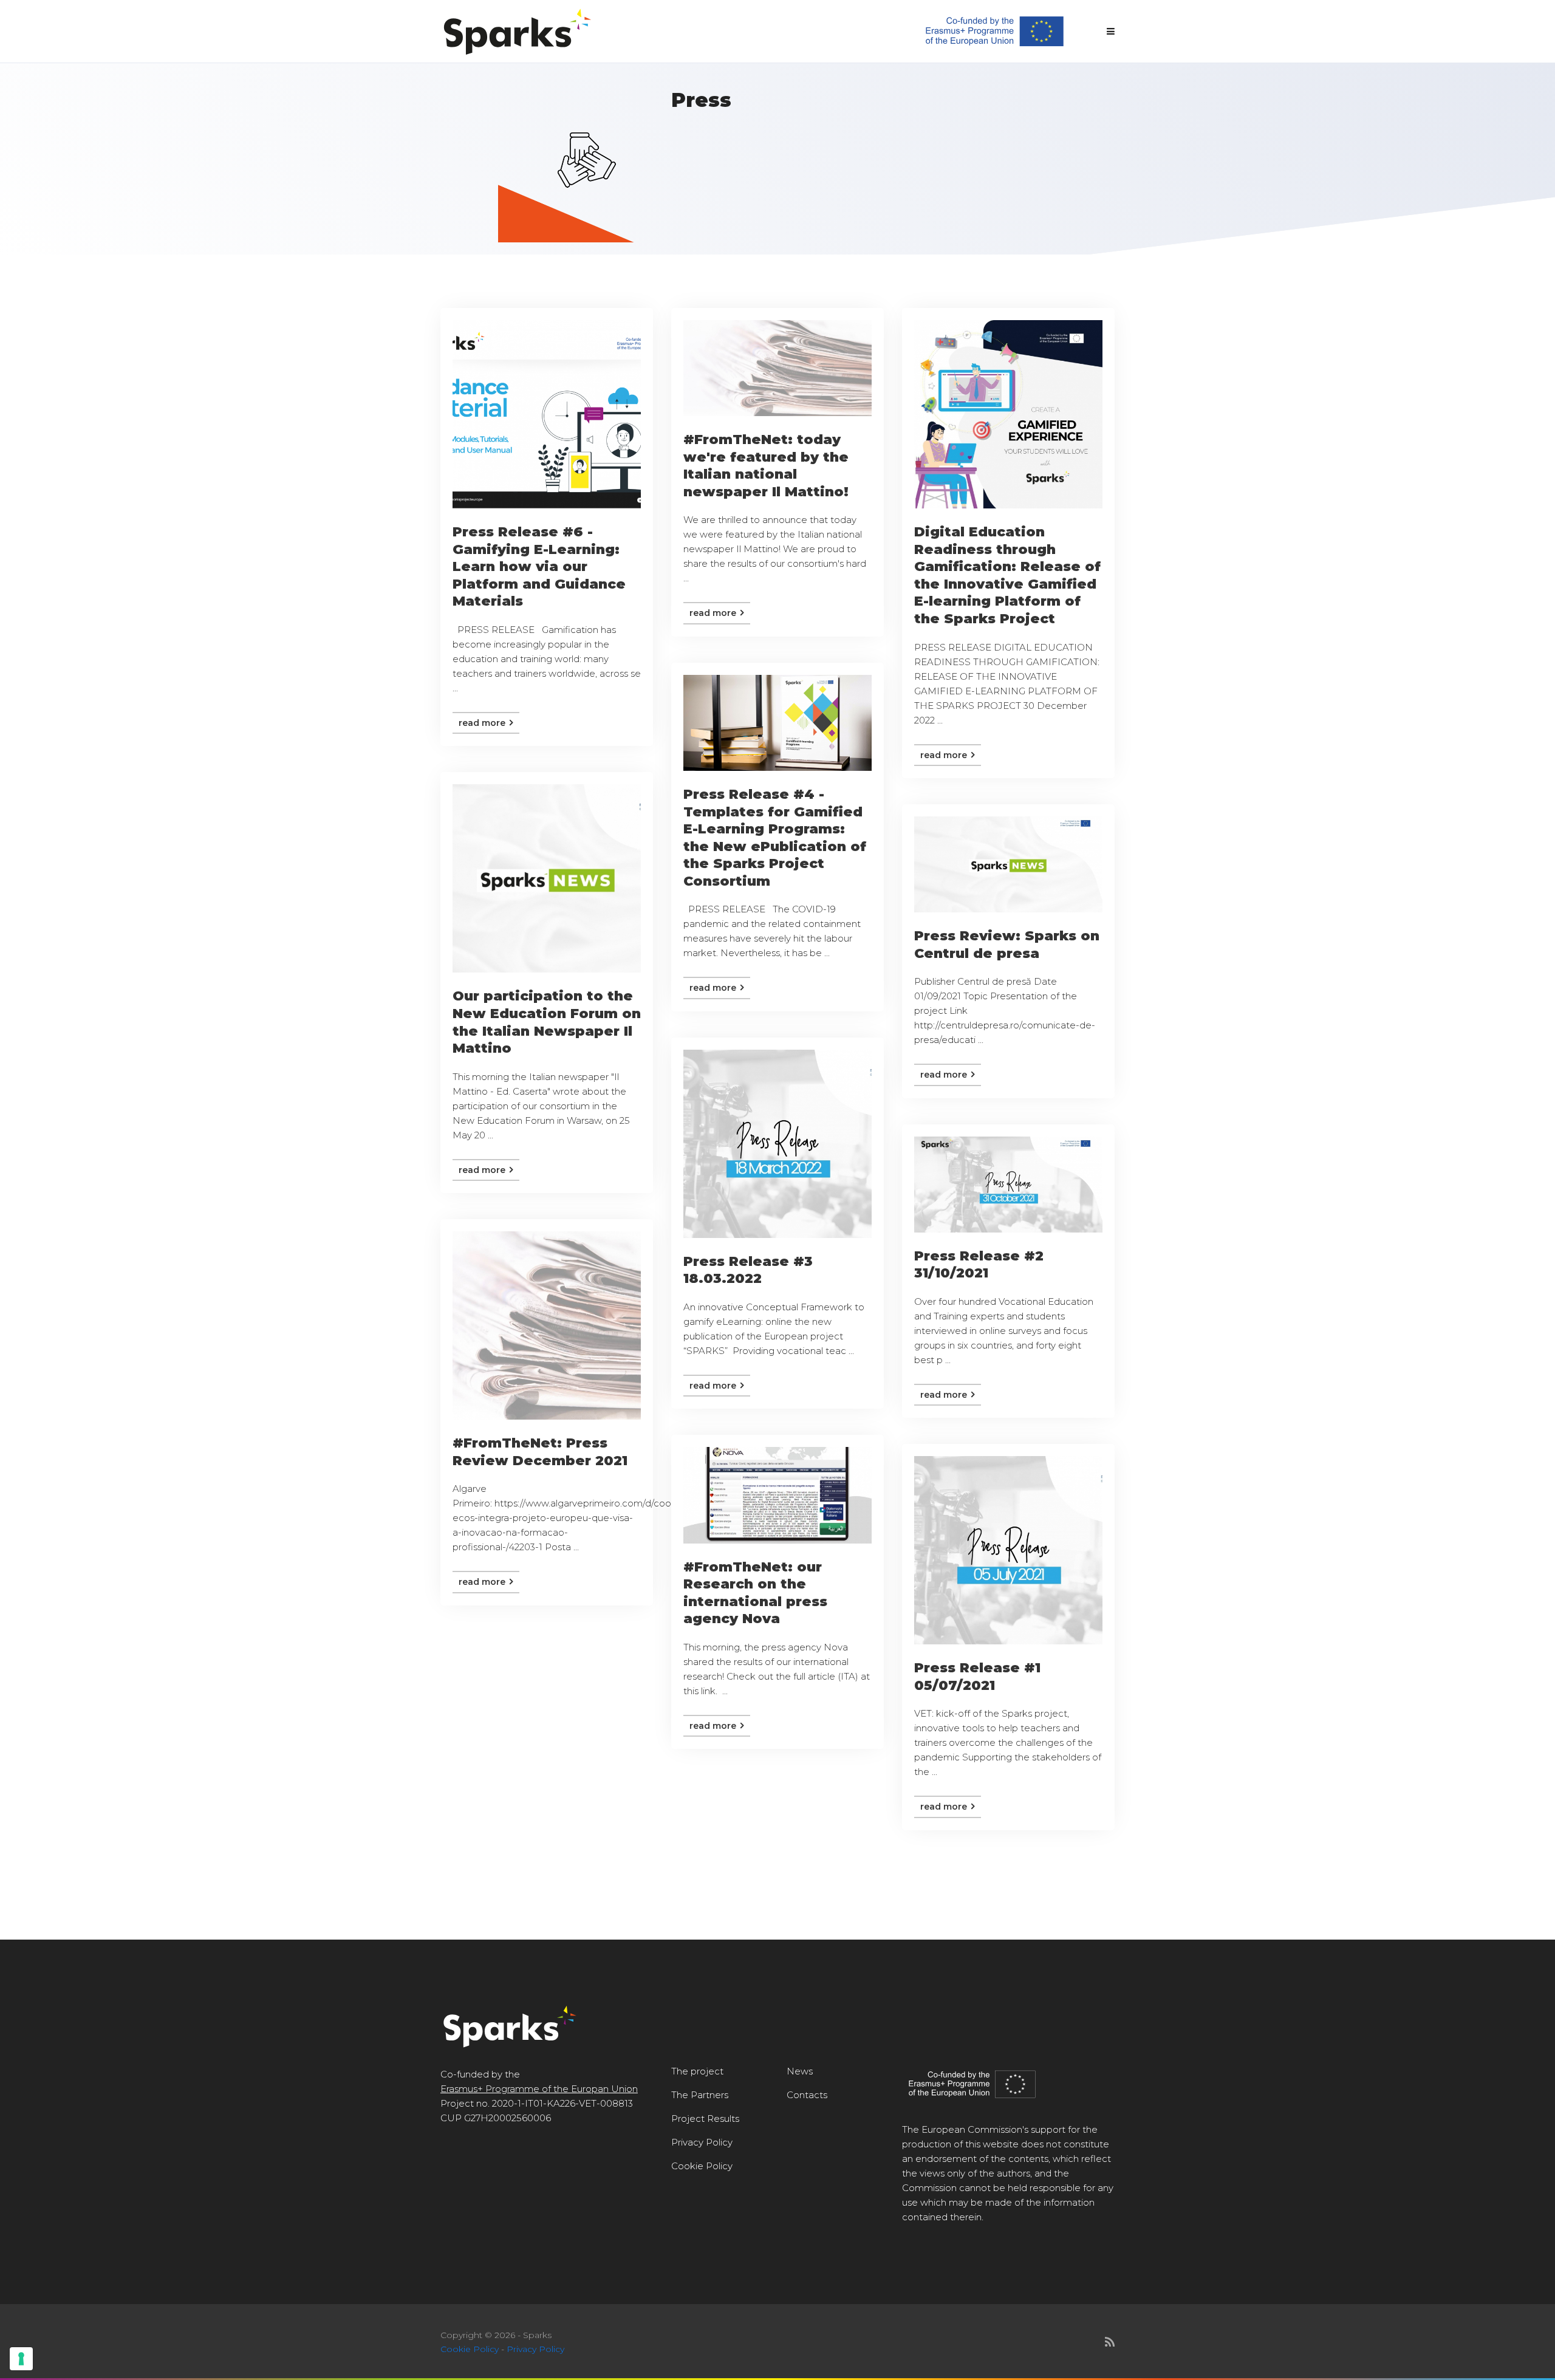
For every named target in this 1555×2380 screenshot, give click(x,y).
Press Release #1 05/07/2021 (977, 1677)
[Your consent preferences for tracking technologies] (21, 2359)
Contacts (807, 2095)
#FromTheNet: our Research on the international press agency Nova (755, 1593)
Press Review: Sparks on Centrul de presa (1007, 945)
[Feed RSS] (1110, 2342)
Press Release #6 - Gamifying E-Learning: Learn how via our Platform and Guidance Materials (539, 566)
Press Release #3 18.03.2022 (748, 1270)
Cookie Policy (702, 2166)
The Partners (700, 2095)
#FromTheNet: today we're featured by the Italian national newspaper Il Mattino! (766, 466)
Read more (483, 723)
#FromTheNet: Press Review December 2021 (540, 1452)
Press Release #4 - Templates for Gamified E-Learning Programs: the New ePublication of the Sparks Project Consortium (775, 838)
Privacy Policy (702, 2142)
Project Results (705, 2118)
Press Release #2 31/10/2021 (979, 1265)
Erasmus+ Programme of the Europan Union (539, 2089)
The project (697, 2071)
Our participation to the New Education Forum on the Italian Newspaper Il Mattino (547, 1022)
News (800, 2071)
